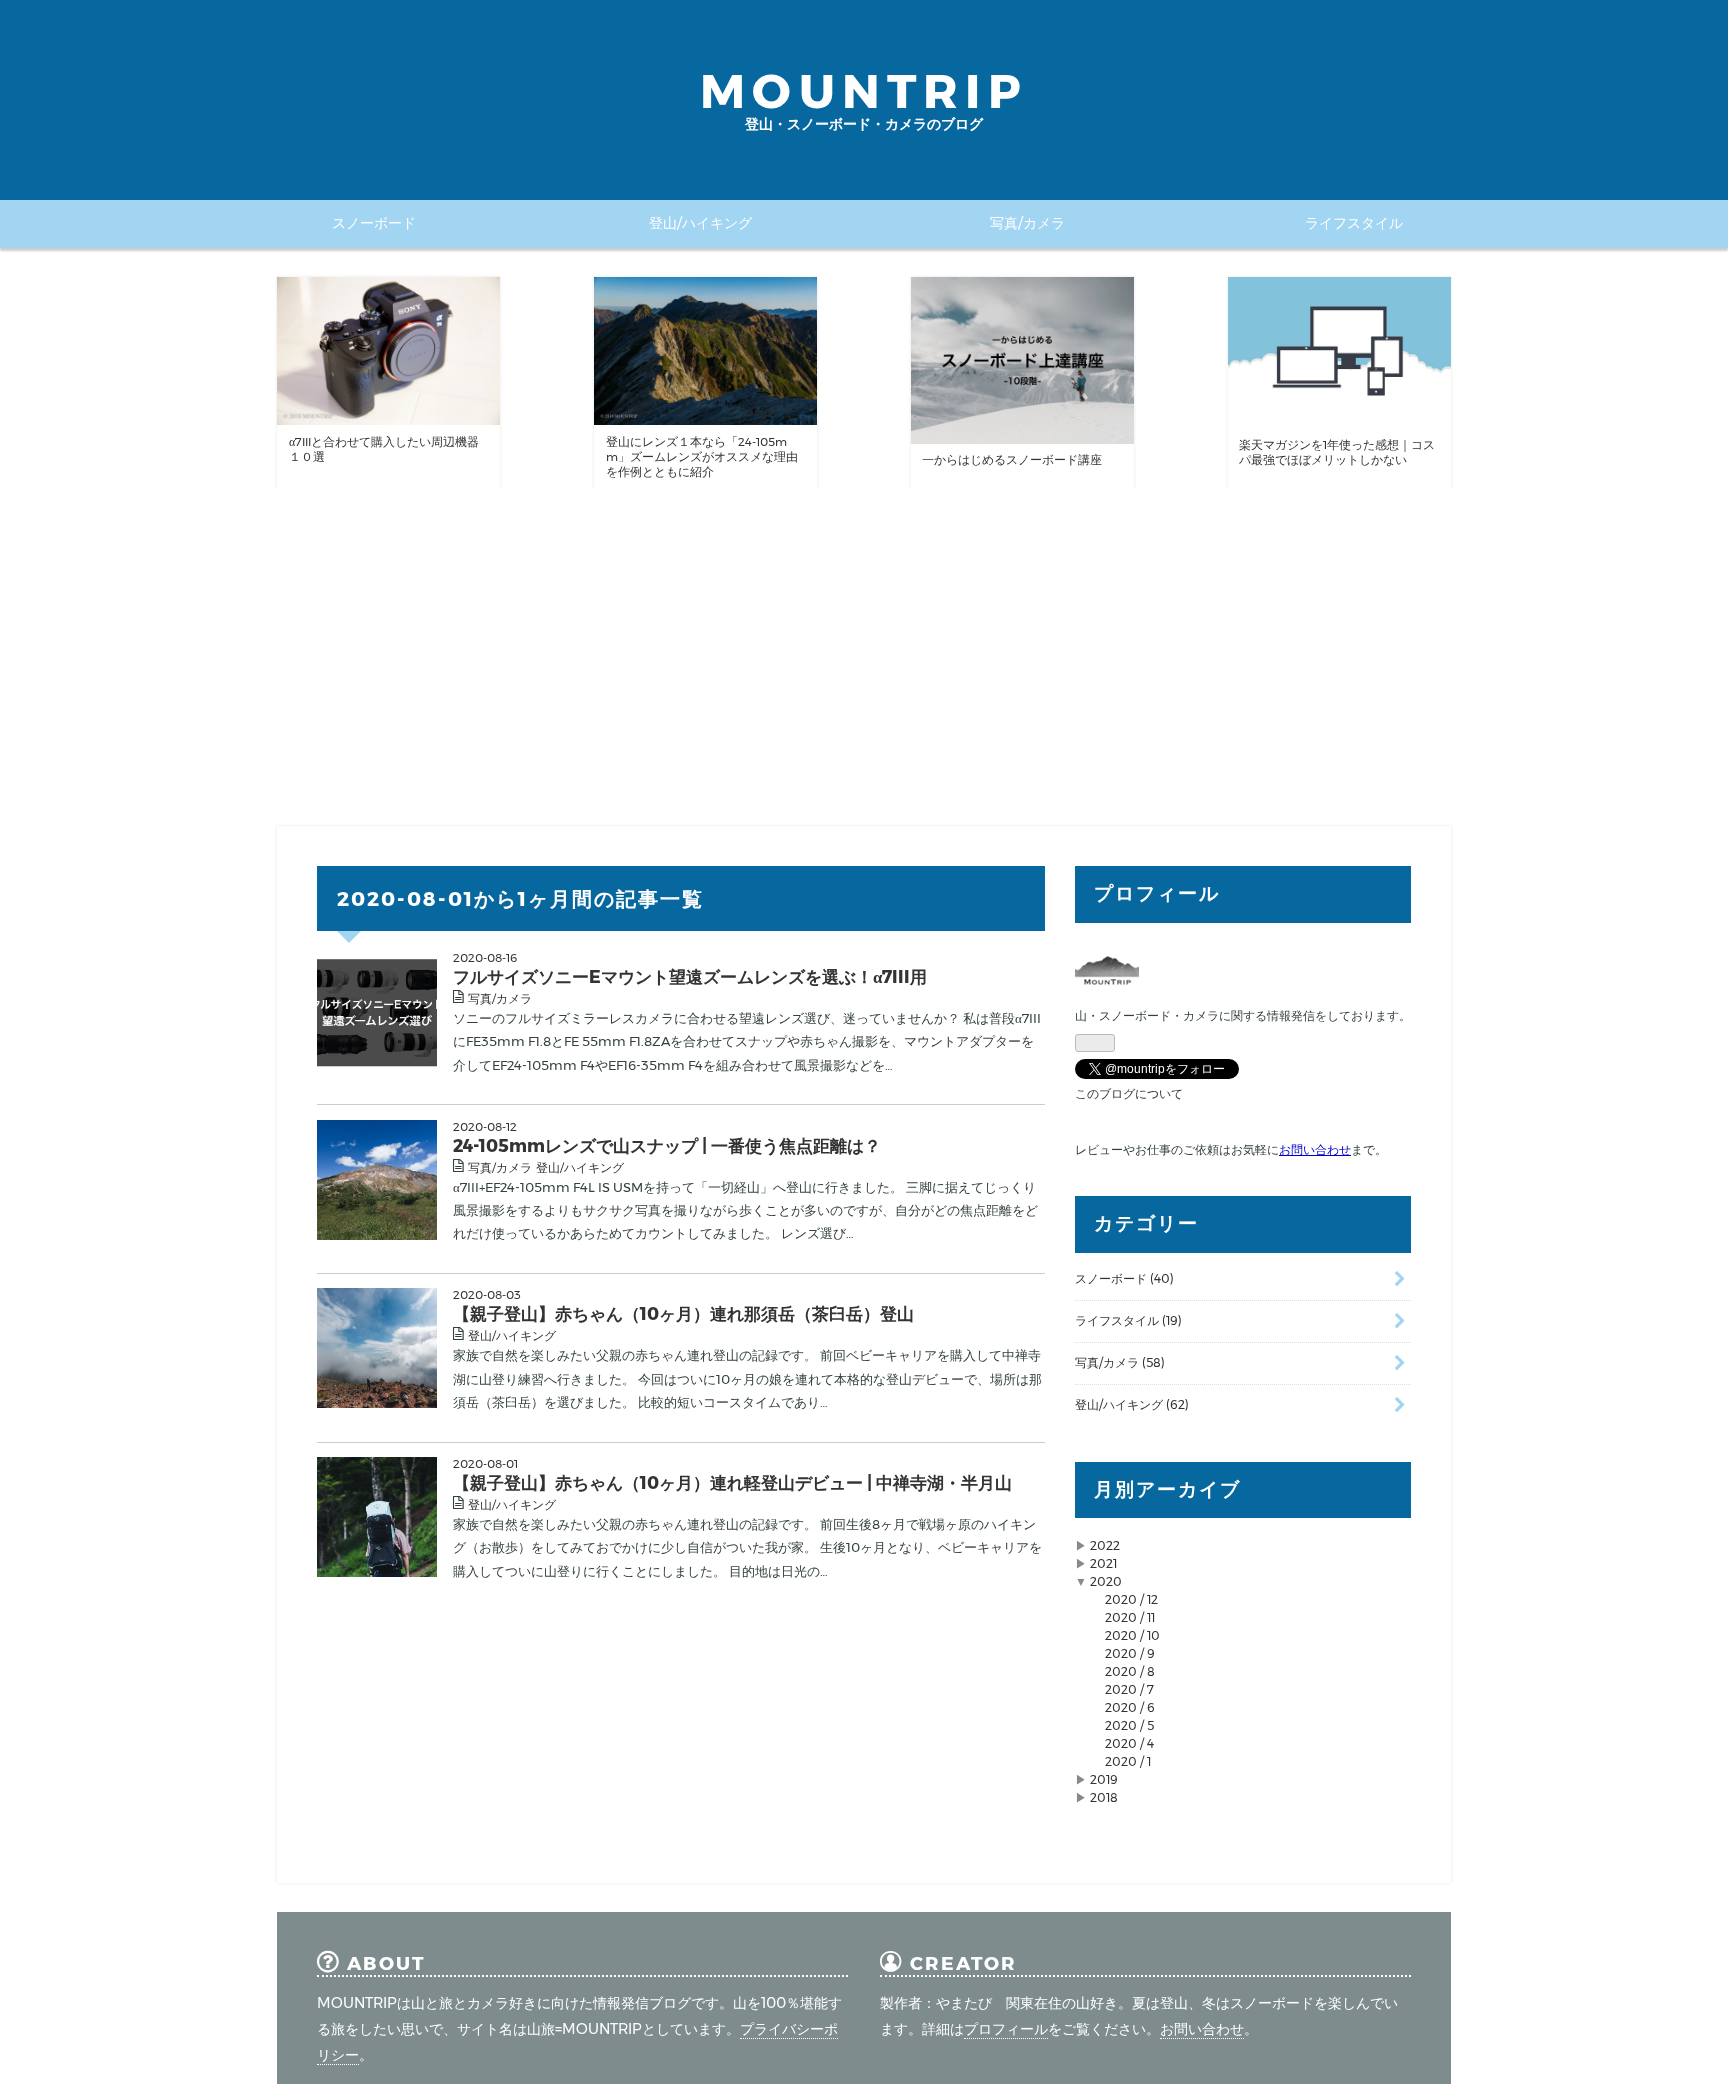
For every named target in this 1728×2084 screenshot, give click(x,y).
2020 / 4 (1129, 1743)
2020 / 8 (1130, 1671)
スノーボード (374, 223)
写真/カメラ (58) (1120, 1362)
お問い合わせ (1202, 2029)
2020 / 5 (1129, 1725)
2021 (1103, 1563)
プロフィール (1006, 2029)
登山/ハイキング (700, 223)
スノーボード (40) (1124, 1278)
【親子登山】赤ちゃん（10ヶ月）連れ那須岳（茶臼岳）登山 (683, 1313)
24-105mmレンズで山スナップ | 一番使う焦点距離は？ (667, 1145)
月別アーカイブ (1167, 1489)
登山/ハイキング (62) (1132, 1404)
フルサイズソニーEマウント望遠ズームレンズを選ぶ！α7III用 (690, 976)
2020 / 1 (1128, 1761)
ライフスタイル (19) (1128, 1320)
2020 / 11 (1130, 1617)
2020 (1106, 1581)
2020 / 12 (1131, 1599)
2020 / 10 (1132, 1635)
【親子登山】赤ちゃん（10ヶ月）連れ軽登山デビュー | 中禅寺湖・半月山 (732, 1482)
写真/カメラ (1027, 223)
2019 (1104, 1779)
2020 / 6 (1130, 1707)
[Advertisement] (864, 658)
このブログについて (1129, 1093)
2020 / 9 (1130, 1653)
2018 (1104, 1797)
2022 (1105, 1545)
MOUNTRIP (864, 91)
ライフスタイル (1354, 223)
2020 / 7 (1129, 1689)
